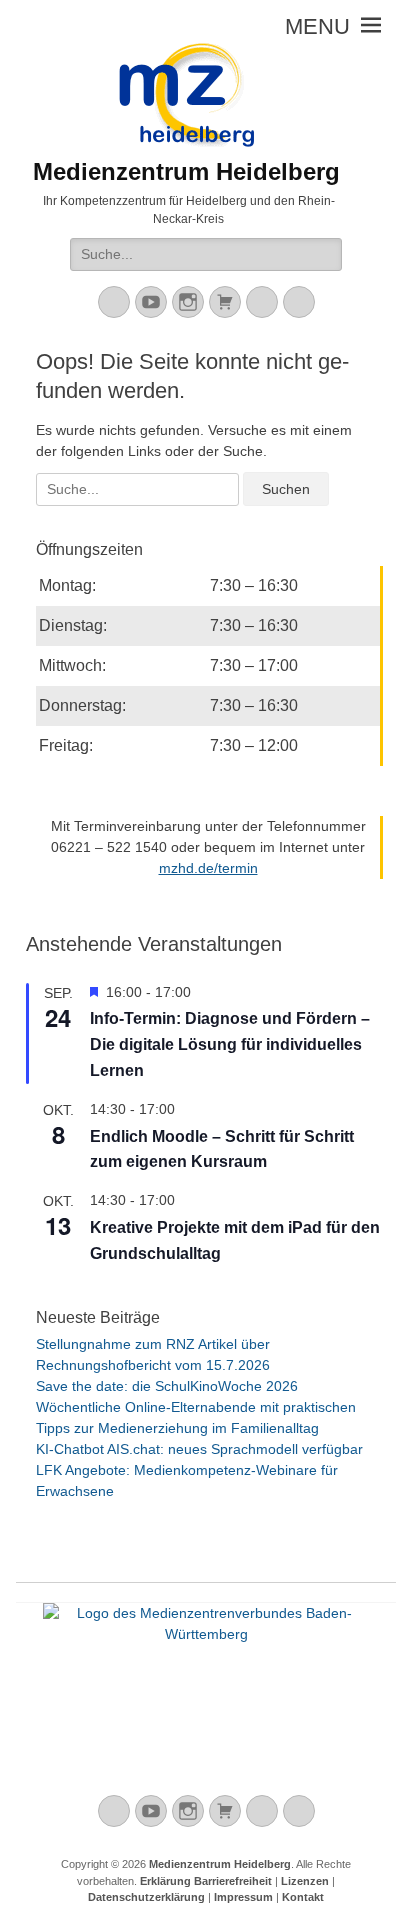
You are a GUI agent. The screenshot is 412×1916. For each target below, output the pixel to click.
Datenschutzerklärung (146, 1897)
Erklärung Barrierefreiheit (206, 1881)
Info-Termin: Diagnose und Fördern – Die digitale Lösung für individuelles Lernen (230, 1044)
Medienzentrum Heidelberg (220, 1864)
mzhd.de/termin (208, 868)
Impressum (243, 1897)
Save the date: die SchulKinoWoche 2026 (167, 1386)
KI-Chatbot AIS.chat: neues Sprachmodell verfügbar (199, 1449)
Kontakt (303, 1897)
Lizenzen (305, 1881)
